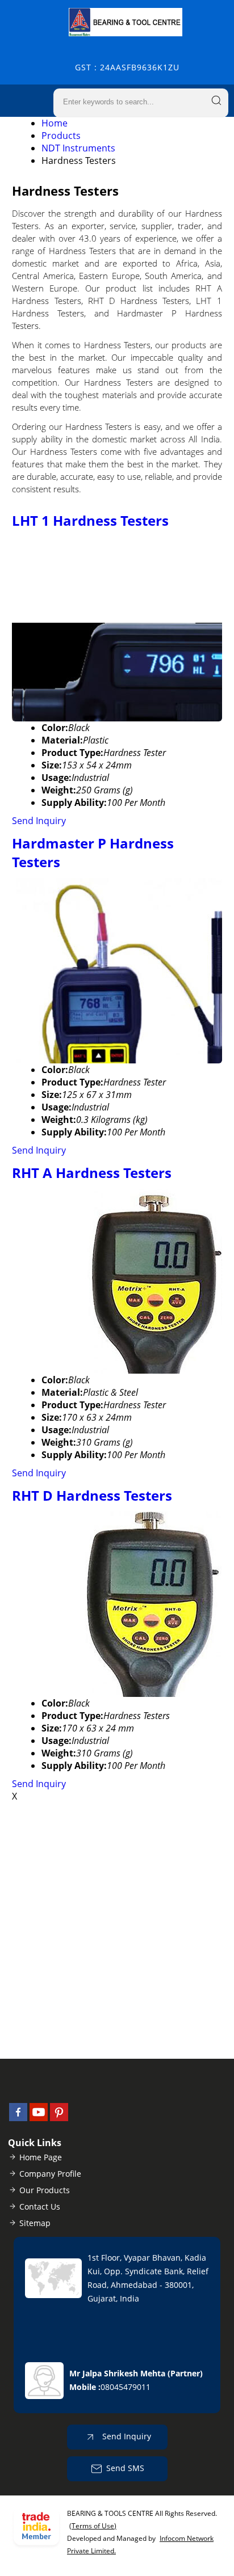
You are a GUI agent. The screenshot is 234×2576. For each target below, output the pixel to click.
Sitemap (35, 2223)
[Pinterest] (59, 2118)
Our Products (45, 2190)
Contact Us (40, 2207)
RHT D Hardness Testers (92, 1495)
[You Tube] (39, 2118)
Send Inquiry (39, 821)
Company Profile (50, 2174)
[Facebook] (18, 2118)
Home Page (41, 2157)
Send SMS (125, 2467)
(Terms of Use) (93, 2526)
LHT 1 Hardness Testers (90, 520)
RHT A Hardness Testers (92, 1173)
